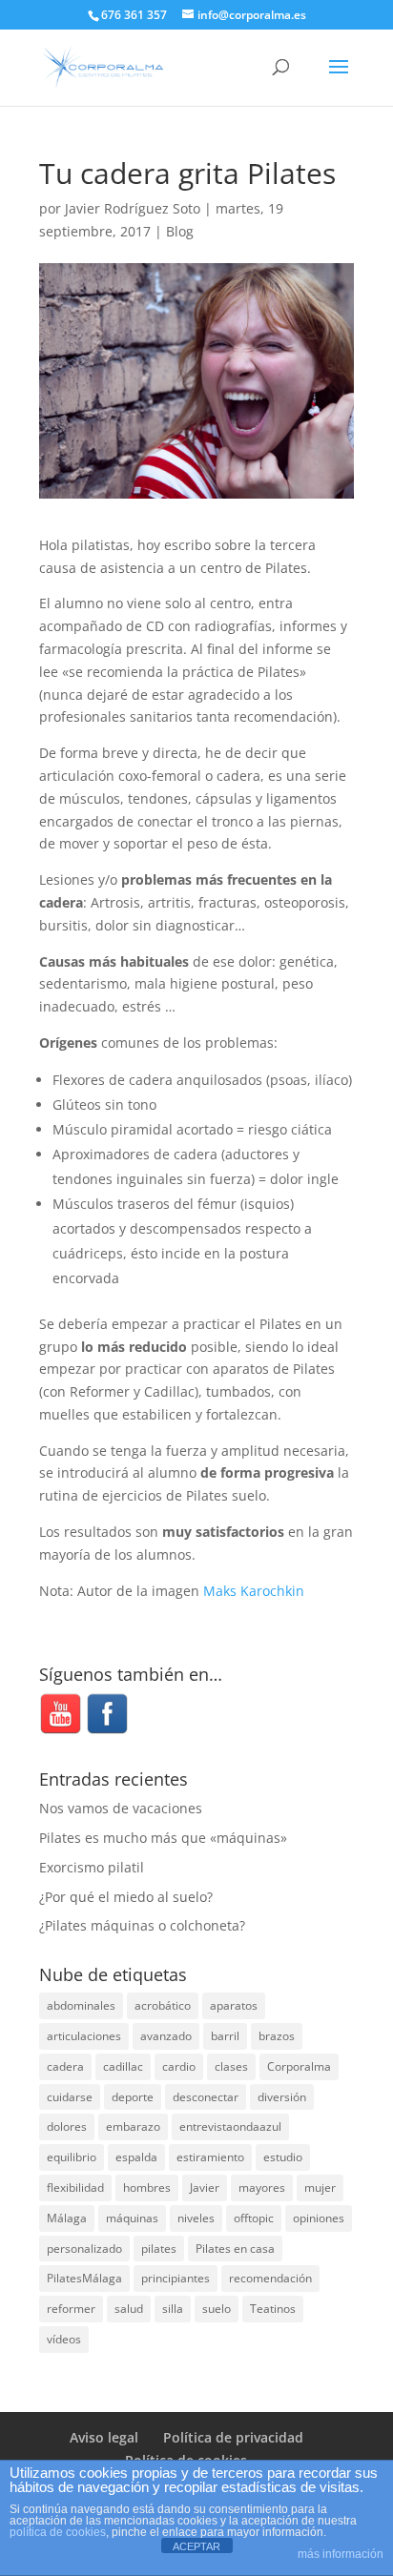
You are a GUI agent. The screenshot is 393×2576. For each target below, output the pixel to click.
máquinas (132, 2218)
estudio (283, 2157)
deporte (133, 2097)
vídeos (64, 2339)
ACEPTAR (196, 2546)
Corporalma (299, 2066)
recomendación (270, 2278)
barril (225, 2036)
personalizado (84, 2249)
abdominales (81, 2005)
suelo (217, 2309)
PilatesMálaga (84, 2278)
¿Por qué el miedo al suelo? (126, 1897)
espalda (136, 2157)
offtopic (254, 2218)
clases (231, 2066)
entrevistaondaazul (230, 2126)
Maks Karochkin (254, 1591)
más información (341, 2554)
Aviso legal (104, 2437)
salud (129, 2309)
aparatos (234, 2005)
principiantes (176, 2278)
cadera (65, 2066)
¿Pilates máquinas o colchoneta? (142, 1925)
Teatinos (273, 2309)
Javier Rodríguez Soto (133, 208)
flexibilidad (75, 2188)
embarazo (133, 2126)
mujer (320, 2188)
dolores (67, 2126)
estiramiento (210, 2157)
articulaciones (84, 2036)
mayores (262, 2188)
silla (173, 2309)
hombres (147, 2188)
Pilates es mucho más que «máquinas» (163, 1838)
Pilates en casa (235, 2249)
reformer (71, 2309)
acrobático (163, 2005)
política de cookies (58, 2532)
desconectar (206, 2097)
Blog (180, 231)
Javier (205, 2188)
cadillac (123, 2066)
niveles (196, 2218)
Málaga (67, 2218)
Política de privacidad (233, 2437)
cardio (179, 2066)
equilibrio (72, 2157)
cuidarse (70, 2097)
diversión (282, 2097)
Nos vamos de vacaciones (121, 1808)
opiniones (319, 2218)
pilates (159, 2249)
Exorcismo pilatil (92, 1867)
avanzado (166, 2036)
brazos (277, 2036)
